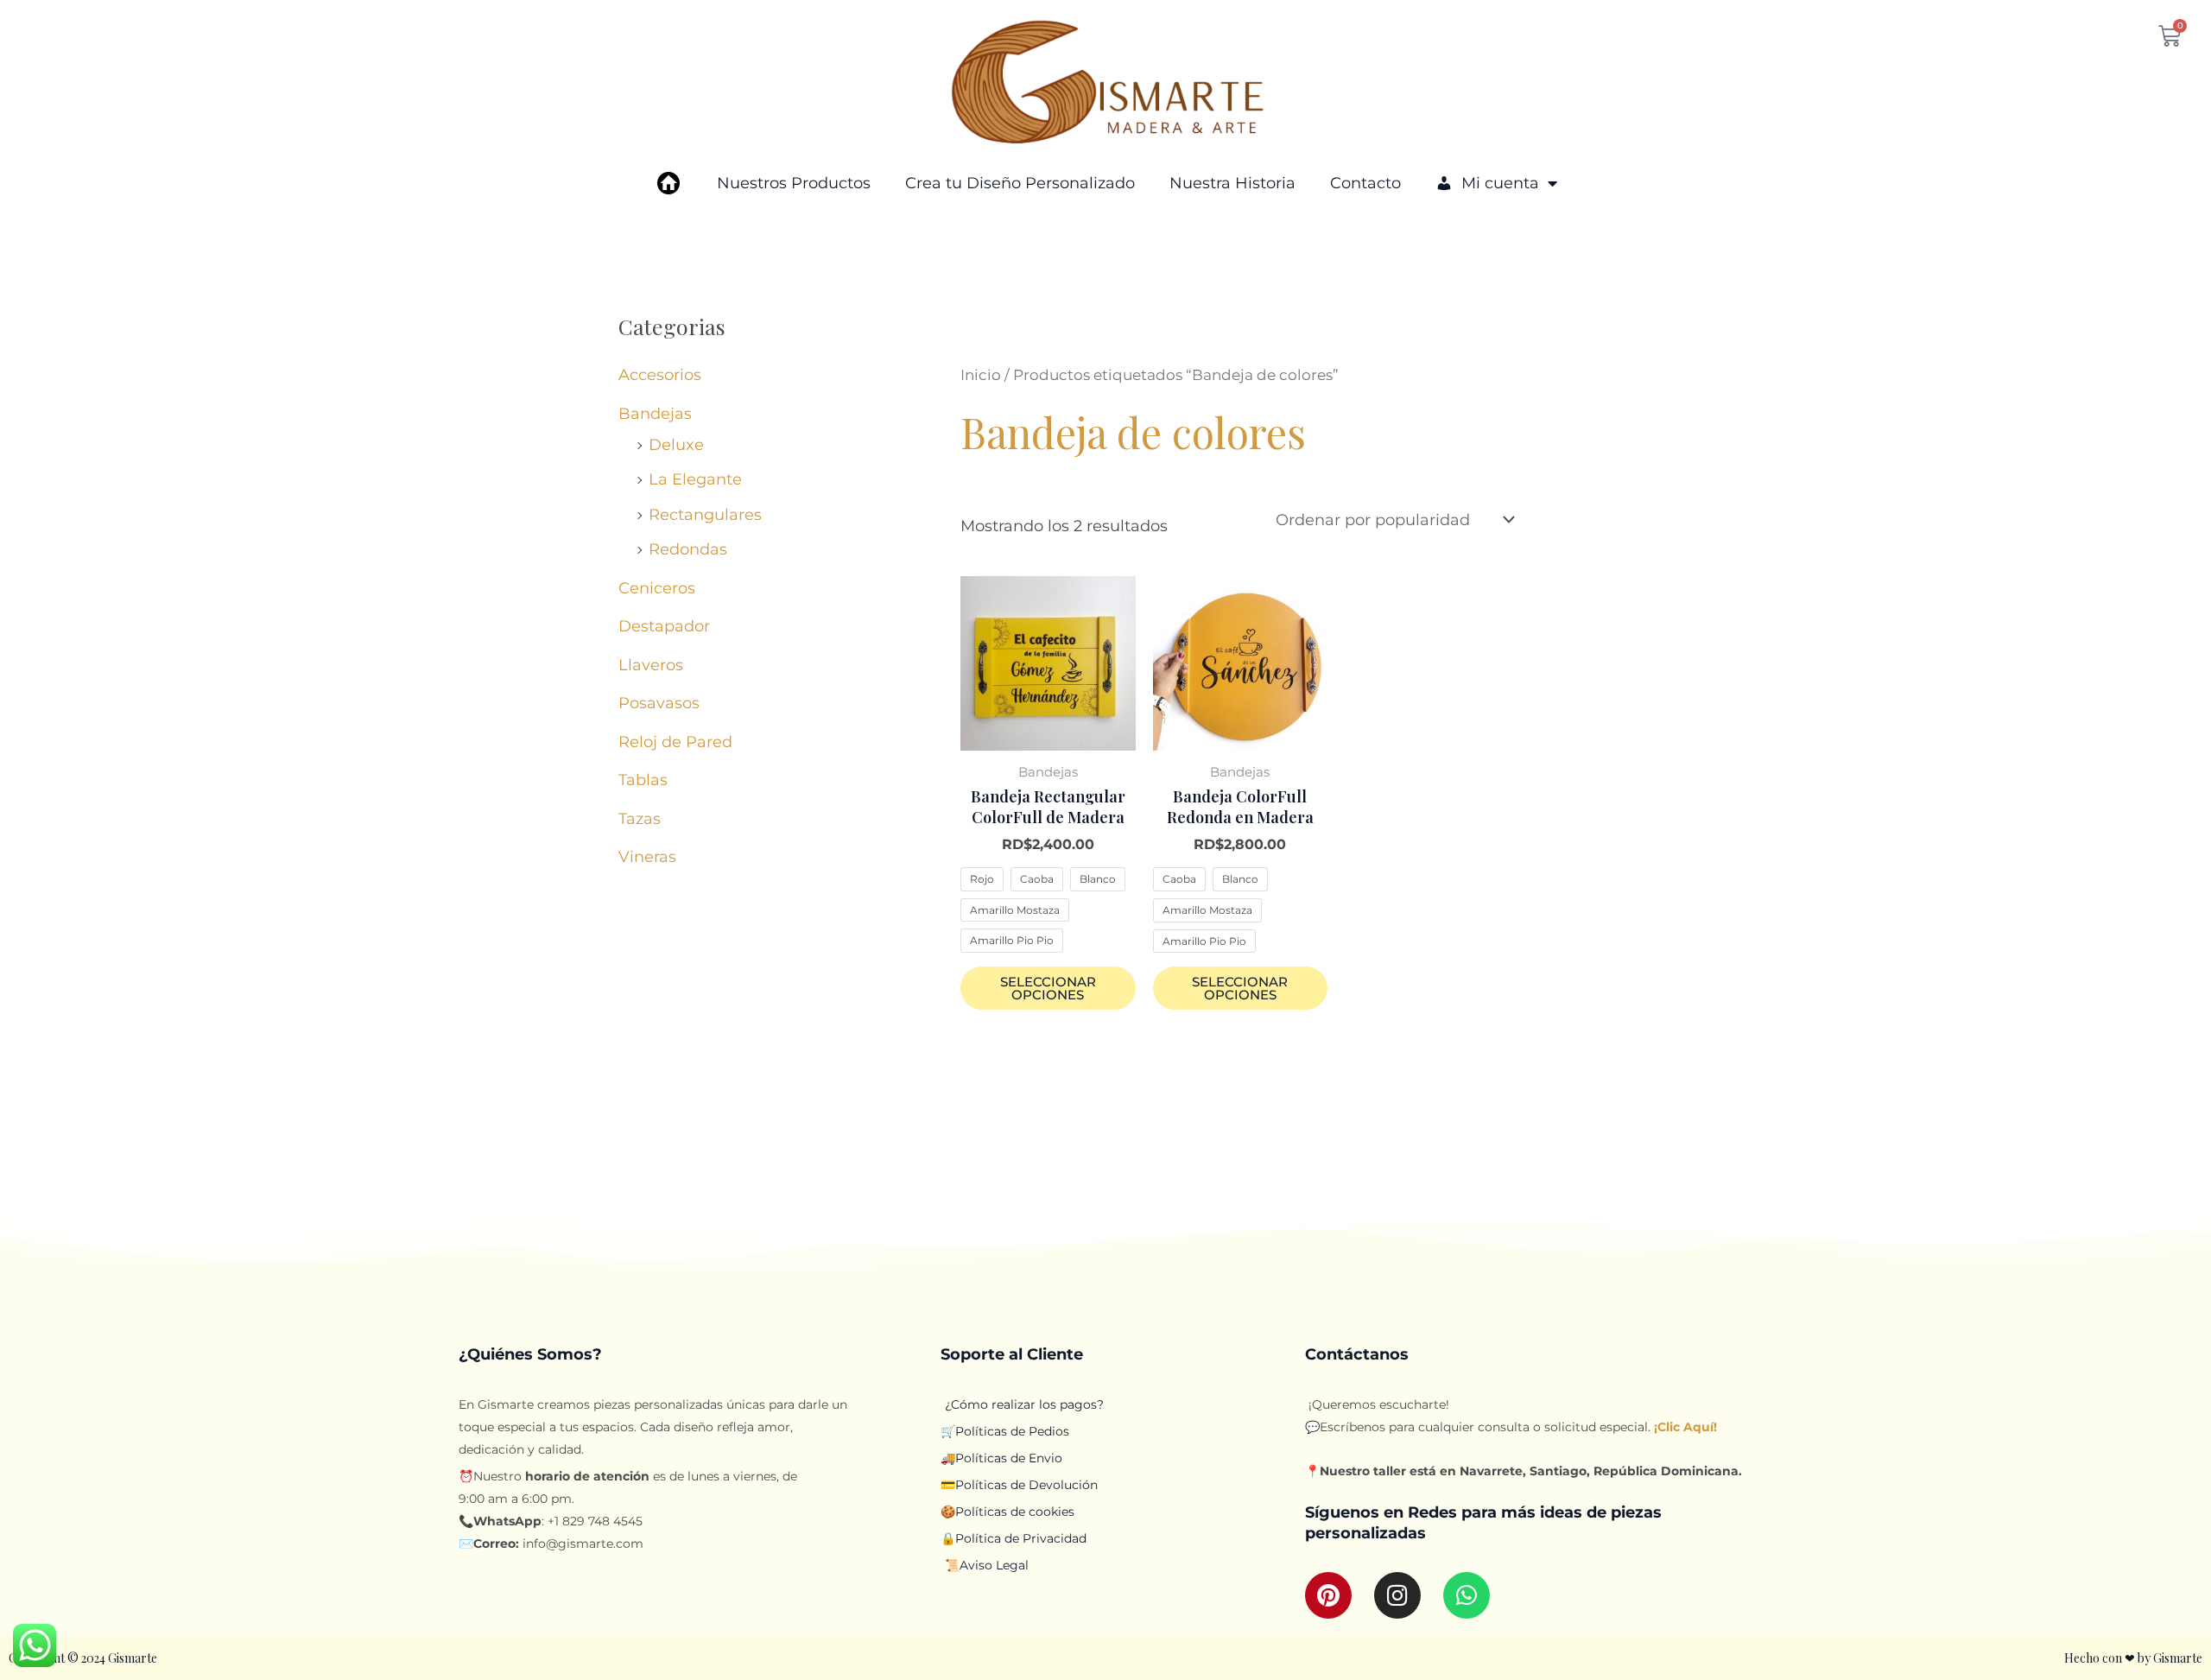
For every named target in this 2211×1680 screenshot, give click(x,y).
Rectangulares (705, 515)
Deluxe (676, 445)
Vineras (647, 857)
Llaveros (651, 665)
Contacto (1365, 183)
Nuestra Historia (1232, 183)
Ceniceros (657, 588)
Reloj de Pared (675, 742)
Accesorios (660, 375)
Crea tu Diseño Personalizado (1020, 183)
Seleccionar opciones (1048, 988)
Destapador (664, 626)
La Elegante (695, 479)
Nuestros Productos (794, 183)
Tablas (643, 780)
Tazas (640, 819)
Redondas (688, 549)
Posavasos (659, 703)
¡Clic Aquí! (1684, 1427)
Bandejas (655, 414)
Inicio (981, 375)
